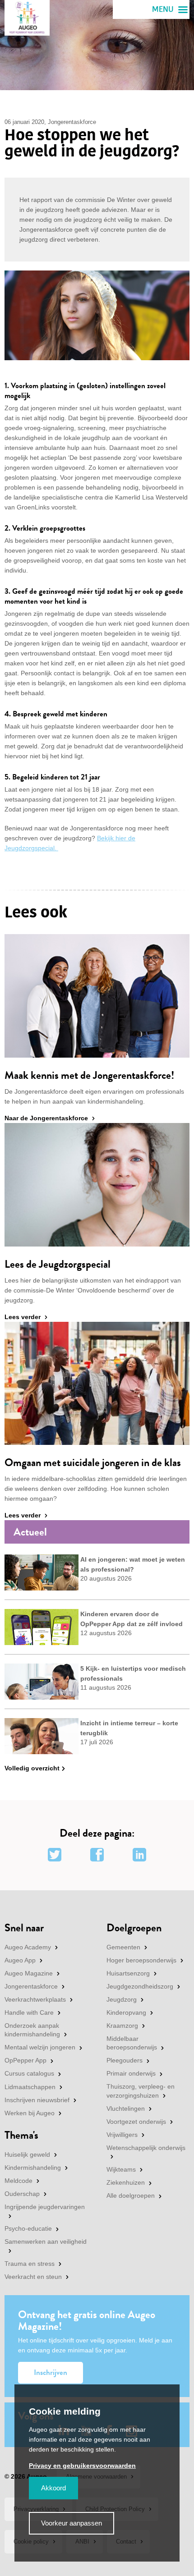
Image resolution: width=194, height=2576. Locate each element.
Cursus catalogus (29, 2073)
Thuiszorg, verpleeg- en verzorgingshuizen (141, 2091)
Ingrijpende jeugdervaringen (45, 2207)
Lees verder (23, 1317)
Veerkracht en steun (33, 2277)
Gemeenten (123, 1947)
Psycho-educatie (28, 2228)
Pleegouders (125, 2060)
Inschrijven (51, 2372)
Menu (163, 9)
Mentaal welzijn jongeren (40, 2047)
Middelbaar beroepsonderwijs (132, 2043)
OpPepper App (25, 2060)
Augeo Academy (28, 1947)
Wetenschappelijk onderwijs (146, 2148)
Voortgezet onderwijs (136, 2122)
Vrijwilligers (122, 2135)
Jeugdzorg (122, 1999)
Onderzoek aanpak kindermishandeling (32, 2030)
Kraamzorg (122, 2026)
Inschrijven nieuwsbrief (37, 2100)
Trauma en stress (30, 2264)
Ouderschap (22, 2194)
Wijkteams (121, 2169)
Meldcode (18, 2181)
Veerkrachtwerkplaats (35, 1999)
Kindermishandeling (33, 2168)
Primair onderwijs (131, 2073)
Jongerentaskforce (31, 1986)
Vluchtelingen (126, 2108)
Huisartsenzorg (128, 1973)
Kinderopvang (126, 2012)
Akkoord (53, 2488)
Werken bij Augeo (30, 2113)
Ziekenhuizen (126, 2182)
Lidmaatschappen (30, 2087)
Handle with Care (29, 2012)
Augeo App (20, 1960)
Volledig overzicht (32, 1768)
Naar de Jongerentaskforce (46, 1118)
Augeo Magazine (29, 1973)
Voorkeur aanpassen (72, 2523)
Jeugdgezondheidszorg (140, 1986)
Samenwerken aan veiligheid (46, 2241)
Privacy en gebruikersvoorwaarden (82, 2466)
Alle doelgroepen (131, 2196)
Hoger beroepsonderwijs (141, 1960)
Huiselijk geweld (27, 2154)
